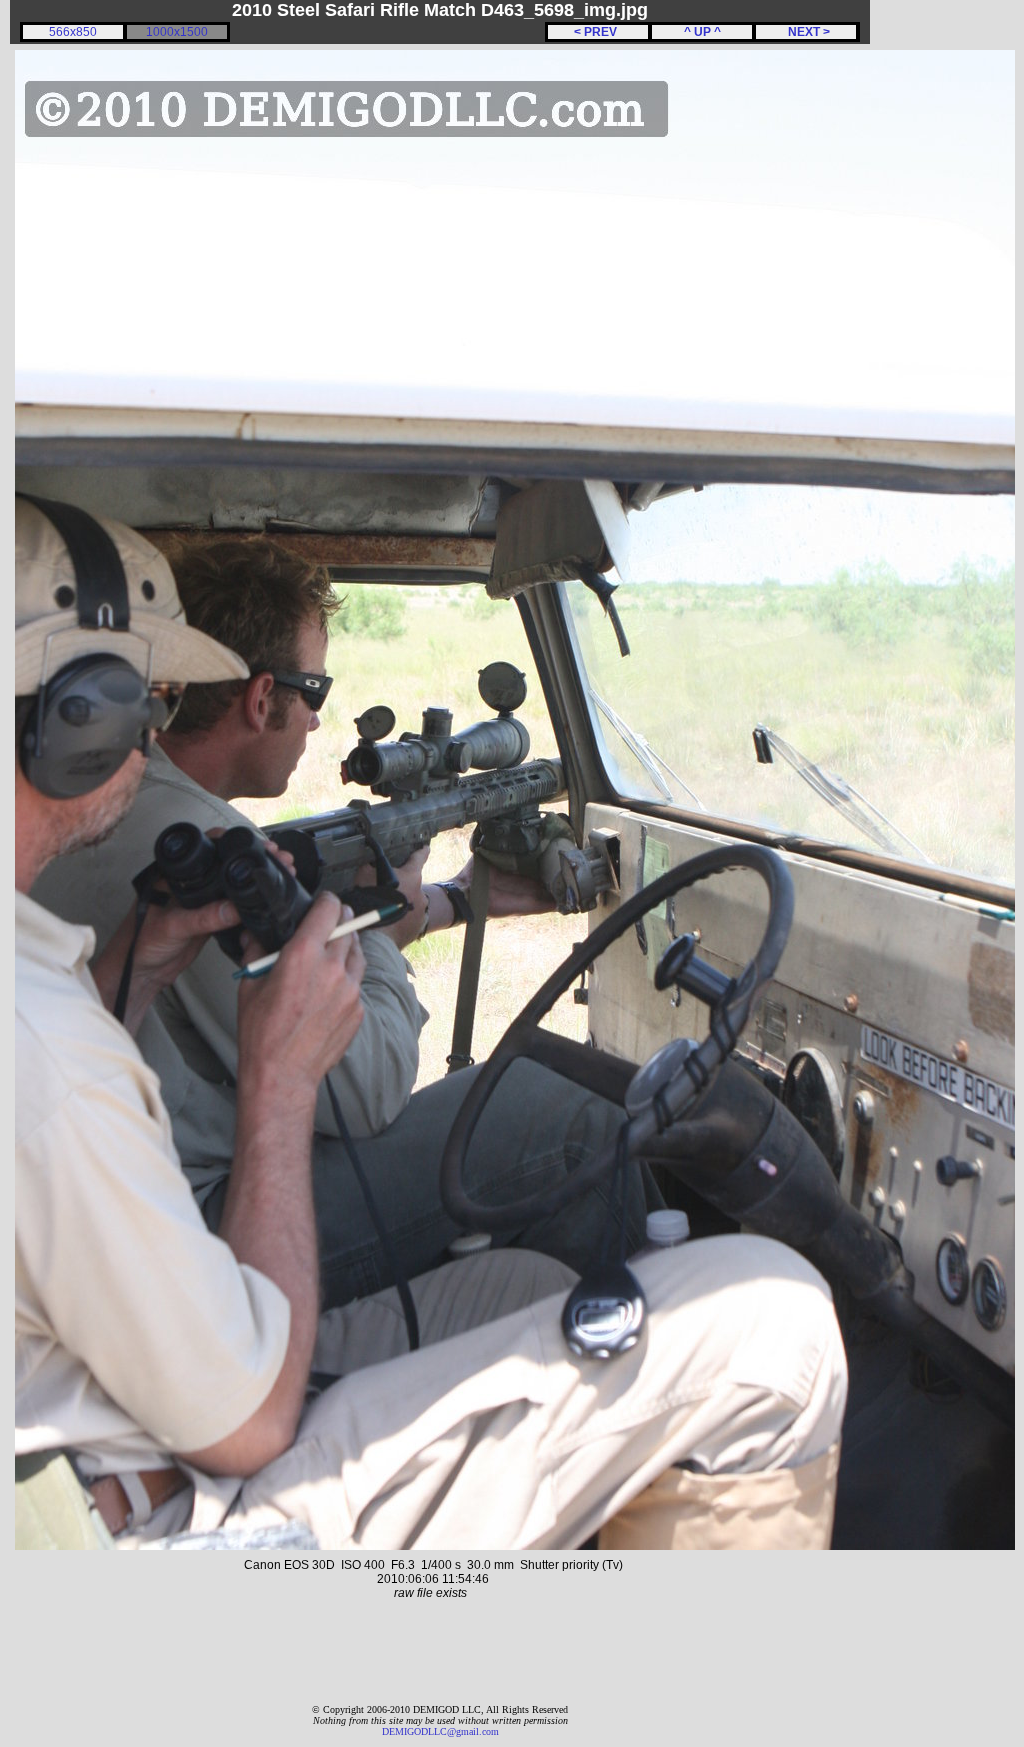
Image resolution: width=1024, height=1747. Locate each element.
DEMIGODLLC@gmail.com (440, 1731)
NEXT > (806, 32)
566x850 (73, 32)
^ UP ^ (702, 32)
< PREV (598, 32)
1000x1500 (177, 32)
